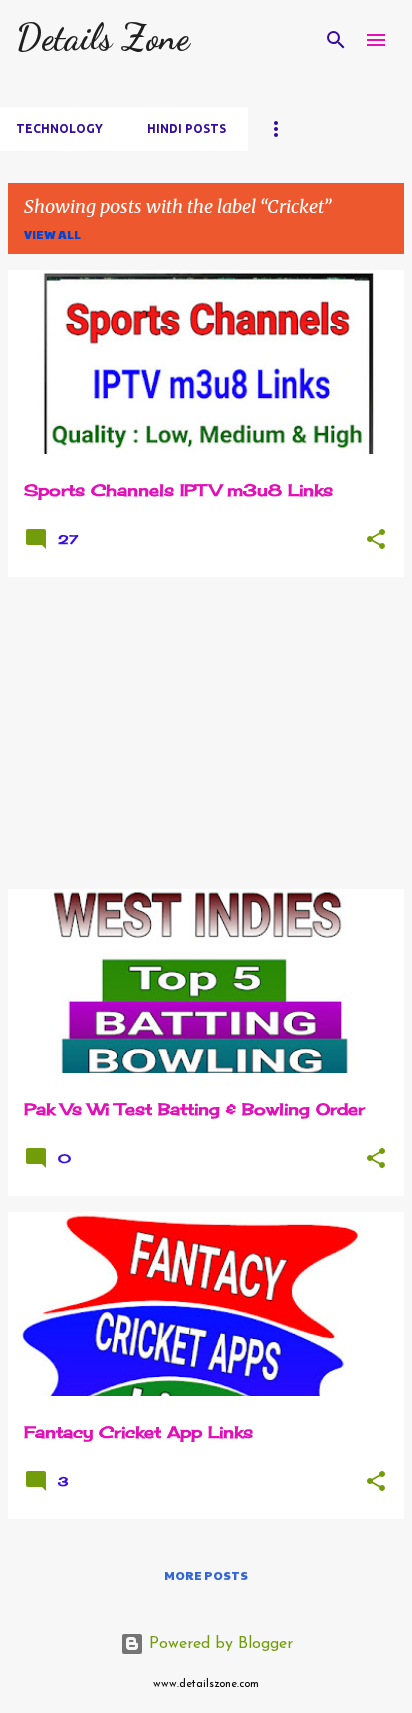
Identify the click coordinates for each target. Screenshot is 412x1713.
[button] (376, 540)
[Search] (336, 40)
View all (52, 234)
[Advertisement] (206, 733)
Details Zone (102, 37)
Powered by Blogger (218, 1644)
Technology (59, 128)
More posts (206, 1575)
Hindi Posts (186, 128)
